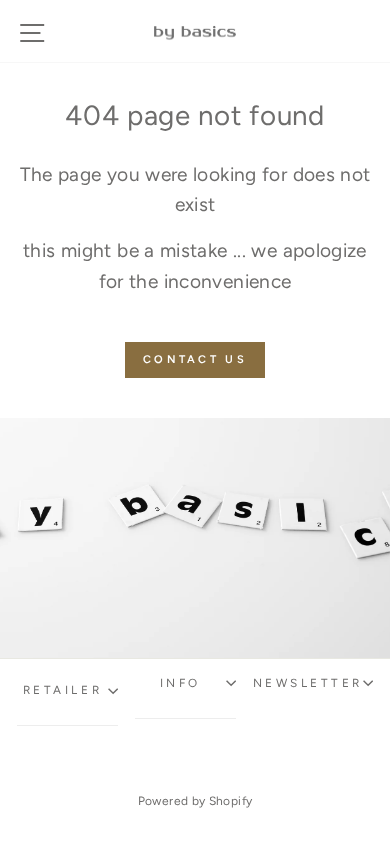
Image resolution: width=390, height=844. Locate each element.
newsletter (308, 683)
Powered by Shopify (195, 801)
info (180, 683)
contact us (195, 359)
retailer (62, 690)
